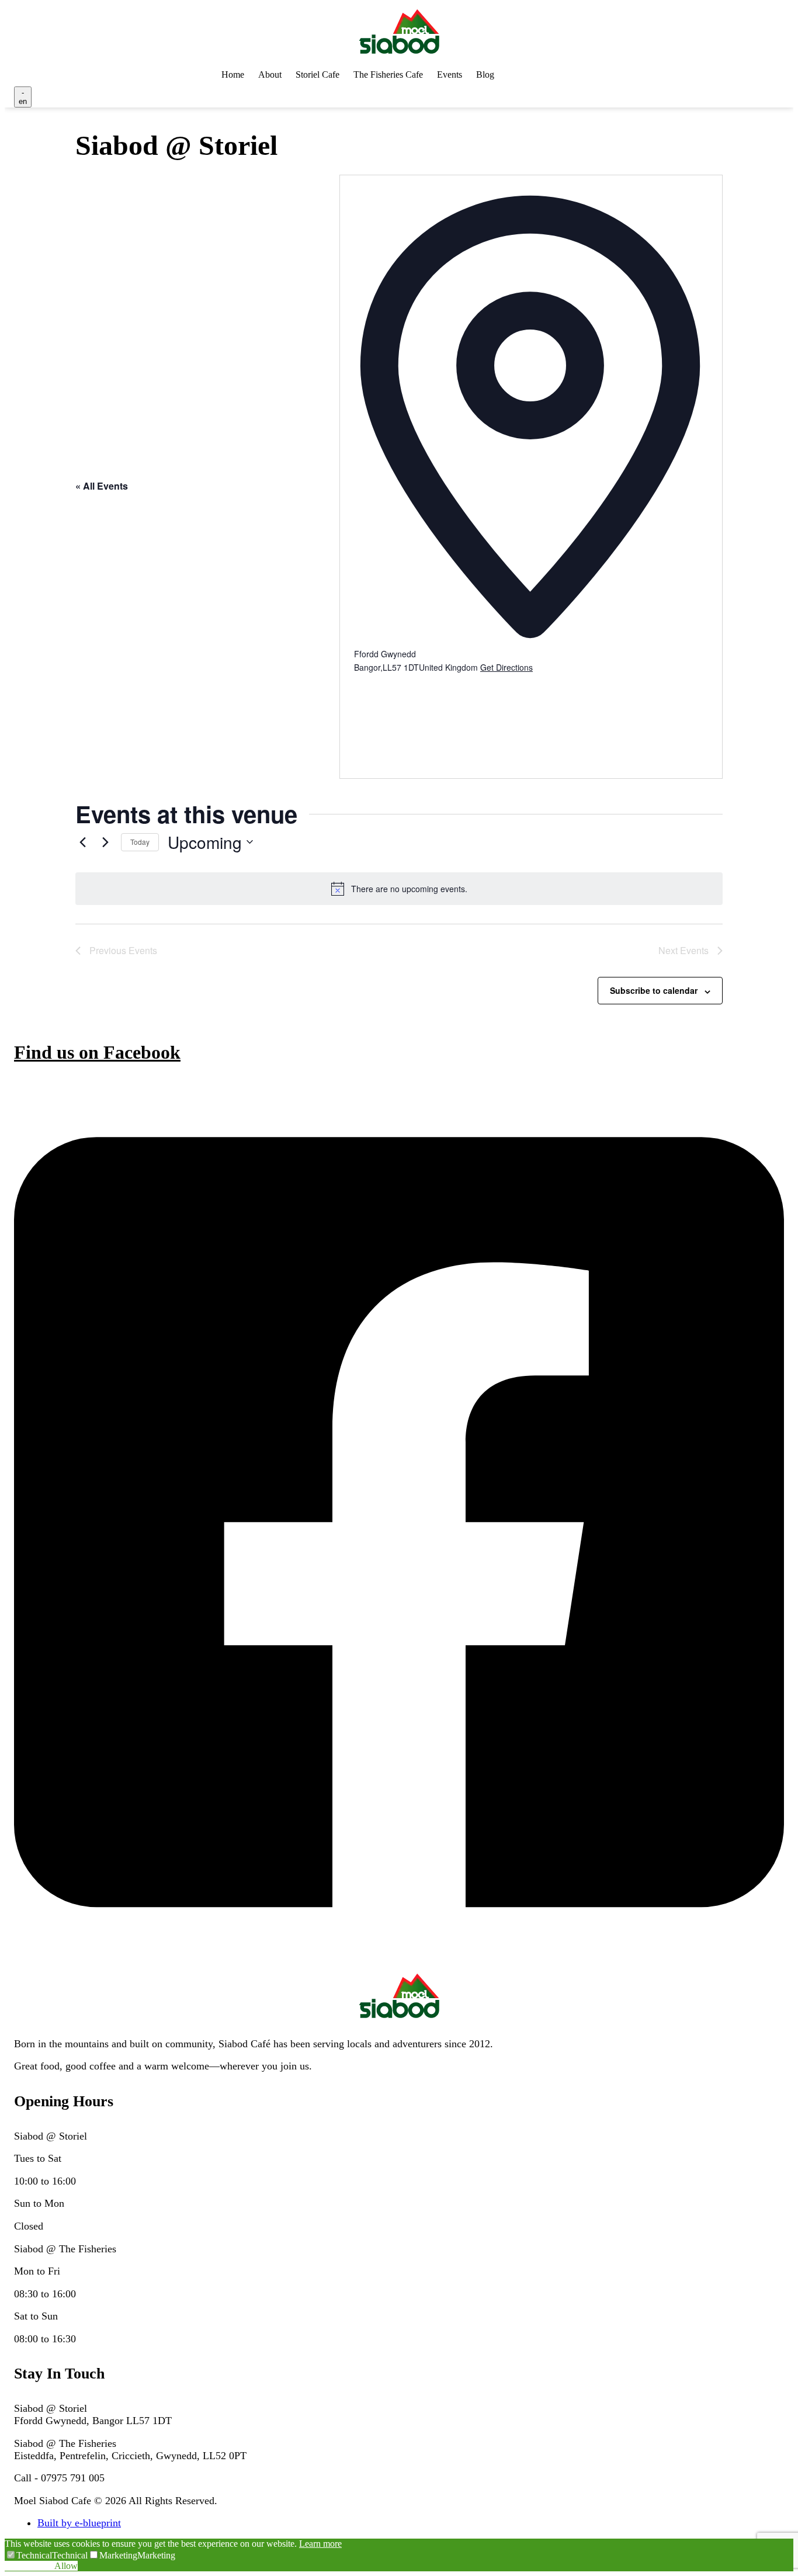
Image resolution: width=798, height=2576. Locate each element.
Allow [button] (66, 2566)
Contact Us (543, 74)
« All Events (102, 486)
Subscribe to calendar (654, 990)
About (270, 74)
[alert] (399, 889)
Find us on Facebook (97, 1052)
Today (140, 842)
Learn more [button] (320, 2544)
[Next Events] (105, 842)
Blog (485, 74)
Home (233, 74)
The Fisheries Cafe (388, 74)
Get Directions (506, 667)
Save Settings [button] (30, 2566)
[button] (28, 2555)
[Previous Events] (82, 842)
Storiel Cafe (318, 74)
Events (450, 74)
